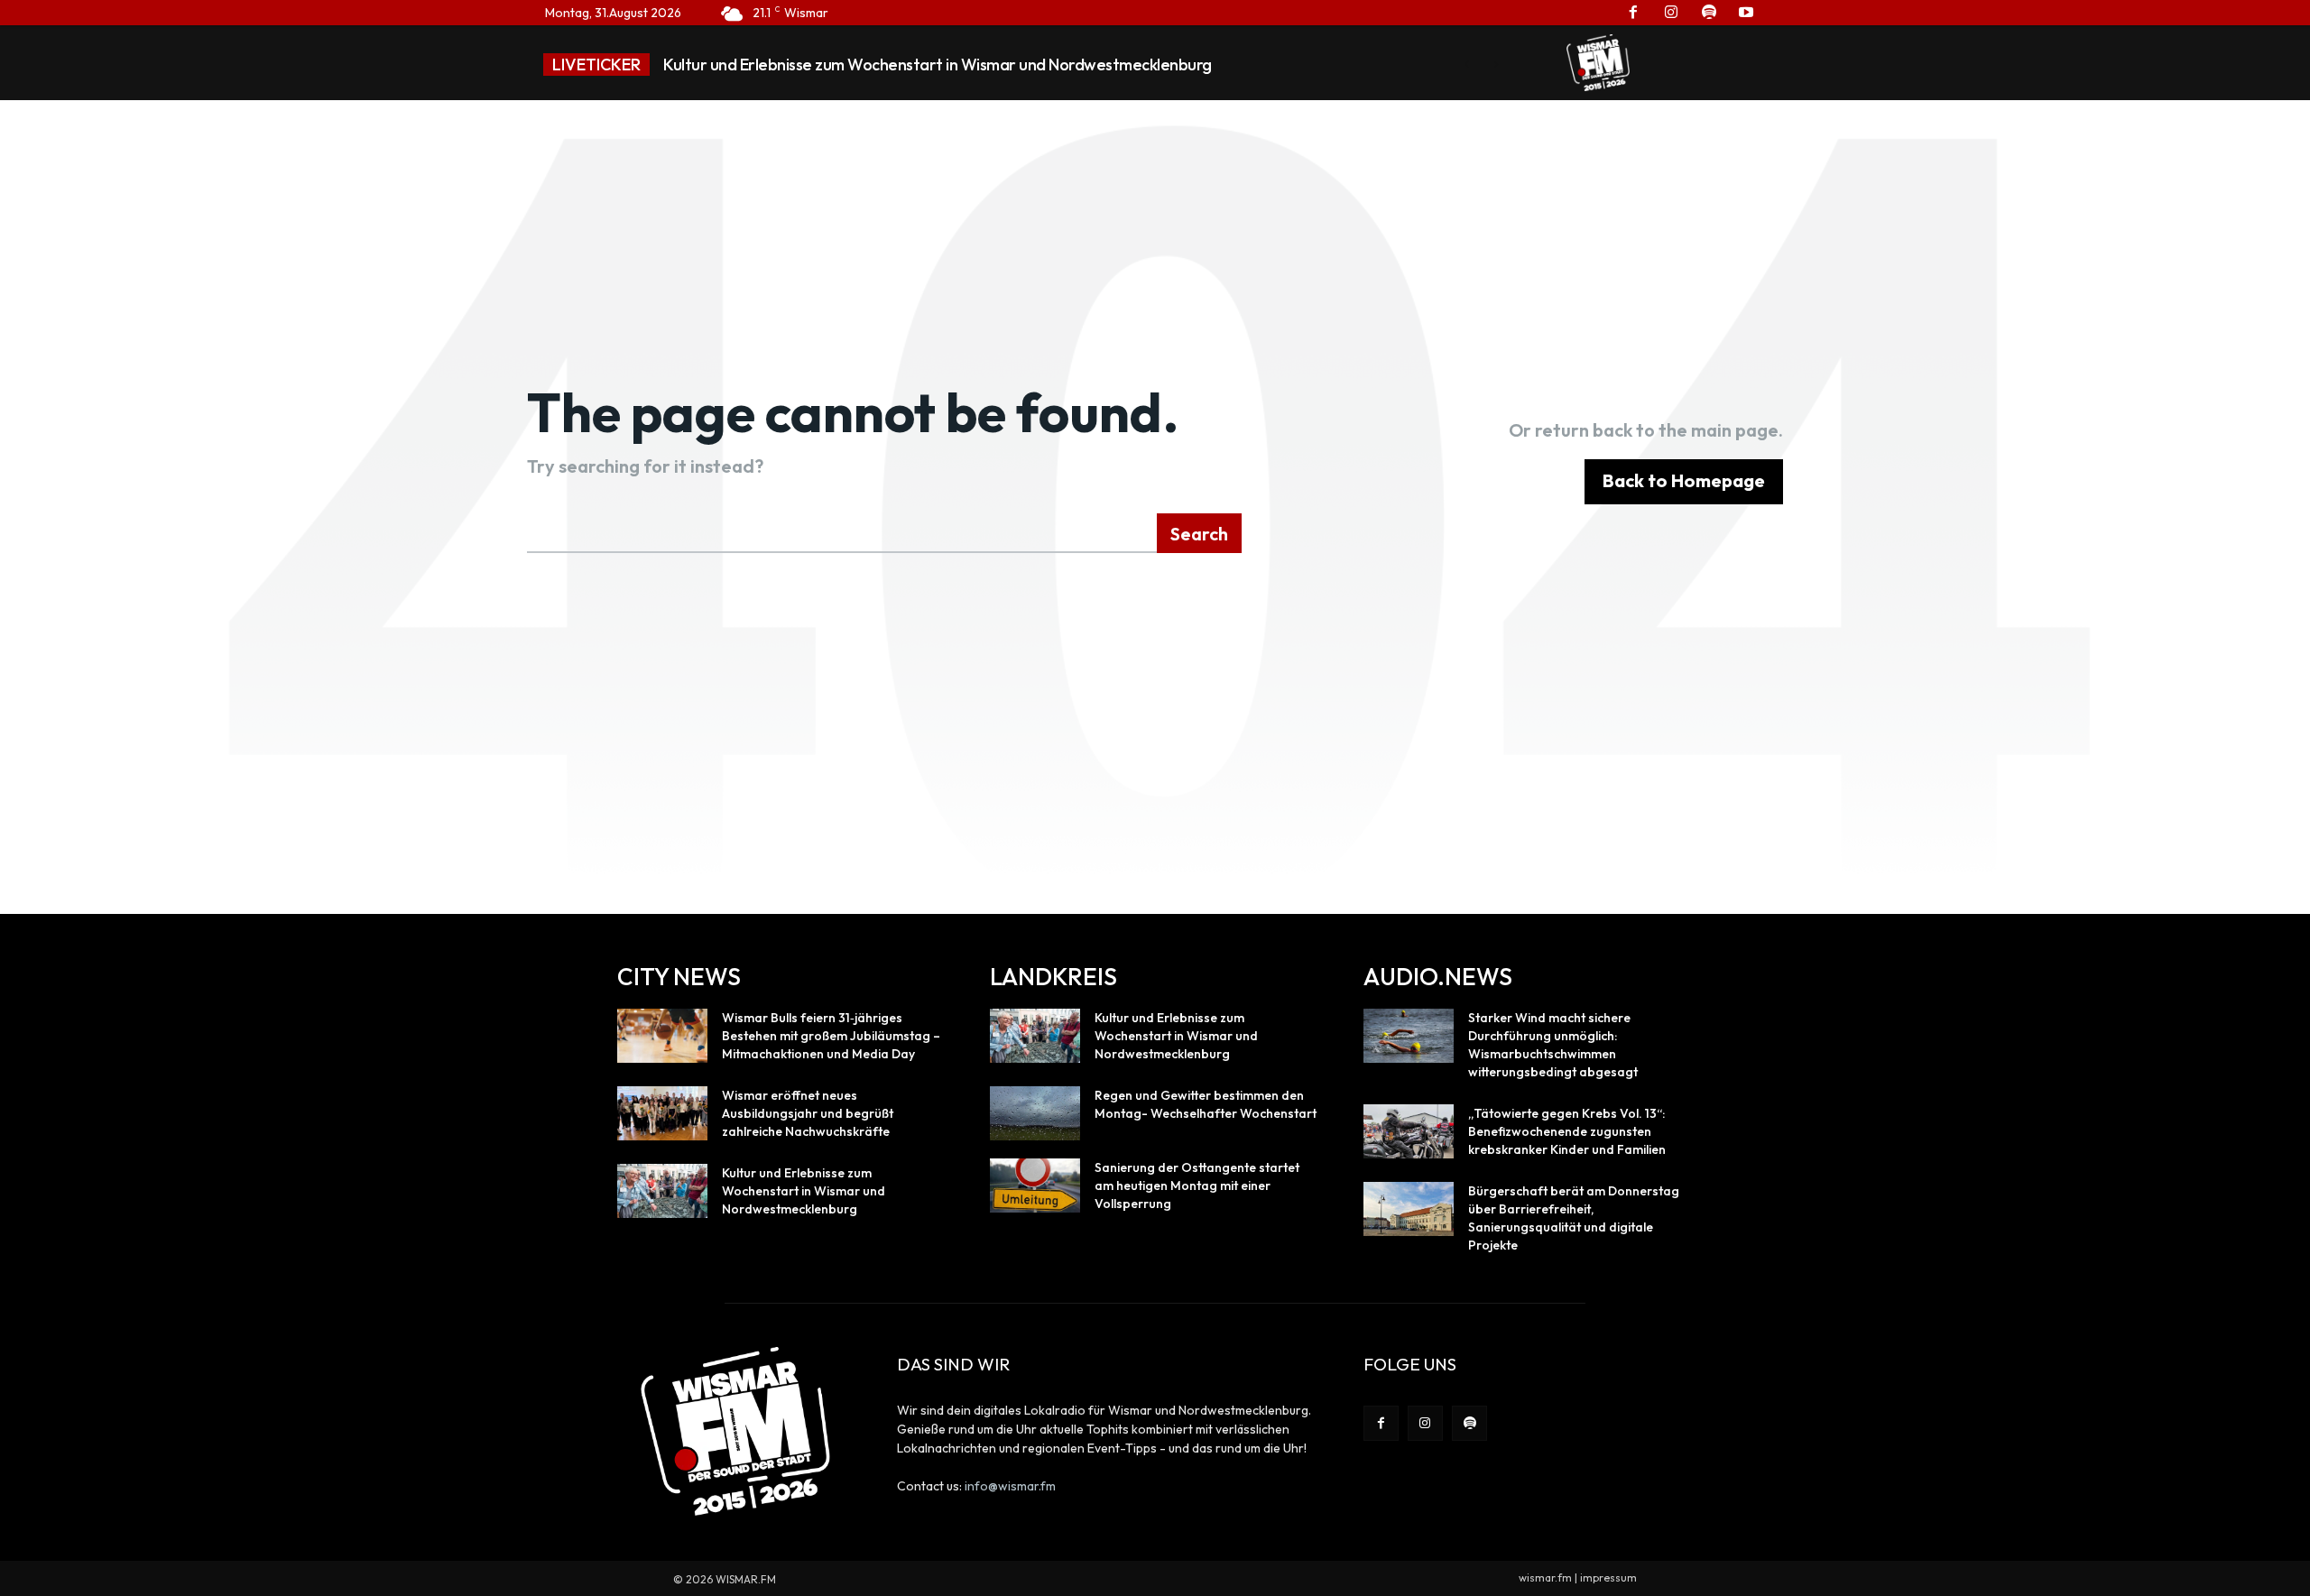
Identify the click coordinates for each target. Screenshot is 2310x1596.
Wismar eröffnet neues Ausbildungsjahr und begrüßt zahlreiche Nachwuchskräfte (808, 1113)
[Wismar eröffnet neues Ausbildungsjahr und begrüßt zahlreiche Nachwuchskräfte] (662, 1113)
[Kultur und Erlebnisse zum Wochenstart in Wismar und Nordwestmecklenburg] (662, 1191)
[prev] (1467, 65)
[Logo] (1598, 62)
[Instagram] (1425, 1423)
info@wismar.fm (1010, 1486)
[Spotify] (1469, 1423)
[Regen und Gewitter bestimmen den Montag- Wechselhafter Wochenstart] (1035, 1113)
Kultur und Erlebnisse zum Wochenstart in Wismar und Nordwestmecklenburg (938, 65)
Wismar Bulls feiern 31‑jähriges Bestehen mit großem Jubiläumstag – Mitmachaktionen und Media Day (831, 1036)
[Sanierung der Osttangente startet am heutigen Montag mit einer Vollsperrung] (1035, 1185)
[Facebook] (1381, 1423)
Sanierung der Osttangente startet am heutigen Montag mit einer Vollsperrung (1197, 1185)
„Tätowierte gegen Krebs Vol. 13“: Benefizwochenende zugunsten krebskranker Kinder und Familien (1567, 1131)
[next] (1496, 65)
